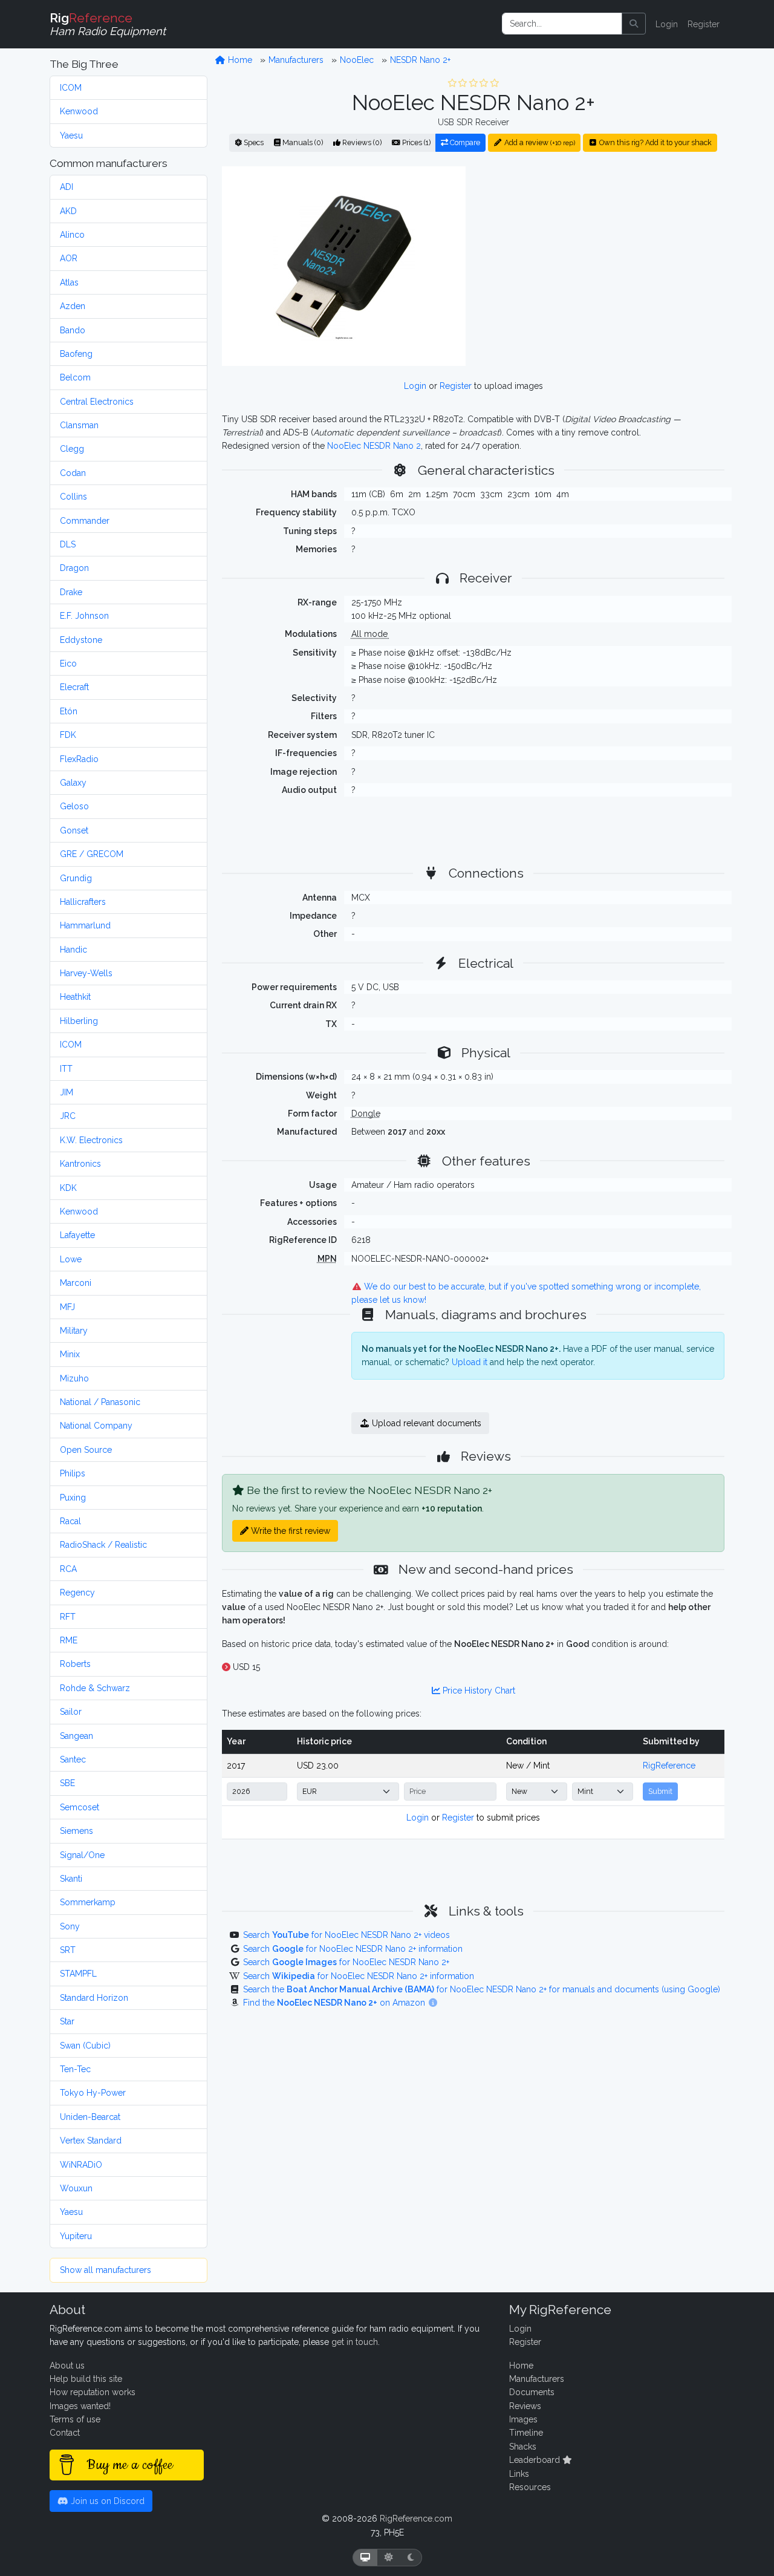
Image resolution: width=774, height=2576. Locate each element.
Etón (69, 711)
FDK (68, 735)
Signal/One (82, 1855)
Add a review (539, 142)
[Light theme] (389, 2558)
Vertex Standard (91, 2141)
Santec (73, 1759)
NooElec (357, 60)
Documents (532, 2392)
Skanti (71, 1879)
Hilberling (79, 1021)
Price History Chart (478, 1691)
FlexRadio (79, 759)
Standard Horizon (94, 1998)
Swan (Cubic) (85, 2046)
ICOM (71, 88)
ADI (67, 187)
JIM (67, 1092)
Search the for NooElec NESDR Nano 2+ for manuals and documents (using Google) (482, 1989)
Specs (253, 142)
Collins (73, 497)
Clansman (79, 425)
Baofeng (76, 354)
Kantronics (80, 1164)
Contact (65, 2433)
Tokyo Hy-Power (93, 2093)
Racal (70, 1521)
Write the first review (289, 1531)
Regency (77, 1593)
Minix (70, 1354)
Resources (530, 2487)
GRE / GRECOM (92, 854)
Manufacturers (296, 60)
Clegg (72, 449)
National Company (96, 1426)
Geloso (74, 806)
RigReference (669, 1766)
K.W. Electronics (91, 1140)
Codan (73, 473)
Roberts (75, 1664)
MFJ (67, 1307)
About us (67, 2366)
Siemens (76, 1831)
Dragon (74, 568)
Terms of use (75, 2419)
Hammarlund (85, 925)
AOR (69, 258)
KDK (68, 1188)
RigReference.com (416, 2519)
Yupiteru (76, 2236)
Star (67, 2021)
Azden (73, 306)
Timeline (526, 2433)
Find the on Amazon (335, 2003)
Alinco (72, 235)
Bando (73, 330)
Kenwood (79, 111)
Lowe (71, 1259)
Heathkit (75, 997)
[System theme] (365, 2558)
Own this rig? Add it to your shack (655, 142)
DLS (68, 544)
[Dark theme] (411, 2558)
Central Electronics (97, 402)
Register (704, 24)
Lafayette (77, 1235)
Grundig (76, 878)
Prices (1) (415, 142)
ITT (66, 1069)
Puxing (73, 1498)
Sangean (76, 1736)
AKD (68, 211)
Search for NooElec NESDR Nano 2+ (346, 1962)
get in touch (355, 2342)
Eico (68, 664)
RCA (68, 1569)
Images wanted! (80, 2406)
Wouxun (76, 2188)
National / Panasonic (100, 1402)
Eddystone (81, 640)
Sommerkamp (88, 1902)
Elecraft (74, 687)
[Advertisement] (602, 266)
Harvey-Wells (86, 973)
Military (74, 1331)
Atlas (69, 282)
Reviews (525, 2406)
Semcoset (80, 1807)
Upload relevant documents (425, 1423)
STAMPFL (78, 1974)
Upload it (470, 1362)
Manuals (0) (302, 142)
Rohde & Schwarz (95, 1688)
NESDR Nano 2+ (420, 60)
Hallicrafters (83, 902)
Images (523, 2419)
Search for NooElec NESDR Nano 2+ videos (346, 1935)
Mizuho (74, 1378)
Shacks (523, 2447)
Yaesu (71, 135)
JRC (68, 1116)
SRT (68, 1950)
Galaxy (73, 783)
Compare (464, 142)
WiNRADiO (81, 2165)
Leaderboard (536, 2460)
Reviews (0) (361, 142)
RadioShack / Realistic (103, 1545)
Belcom (75, 377)
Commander (85, 521)
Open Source (86, 1450)
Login (667, 24)
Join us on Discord (106, 2501)
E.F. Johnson (84, 616)
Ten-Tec (75, 2069)
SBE (67, 1783)
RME (69, 1640)
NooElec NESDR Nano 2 (374, 446)
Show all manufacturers (106, 2270)
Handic (73, 950)
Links (519, 2474)
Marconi (76, 1283)
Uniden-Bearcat (90, 2117)
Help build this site (86, 2379)
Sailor (71, 1712)
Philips (73, 1473)
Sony (70, 1926)
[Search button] (634, 24)
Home (239, 60)
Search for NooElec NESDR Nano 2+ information (353, 1949)
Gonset (74, 830)
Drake (71, 592)
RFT (68, 1617)
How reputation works (93, 2392)
